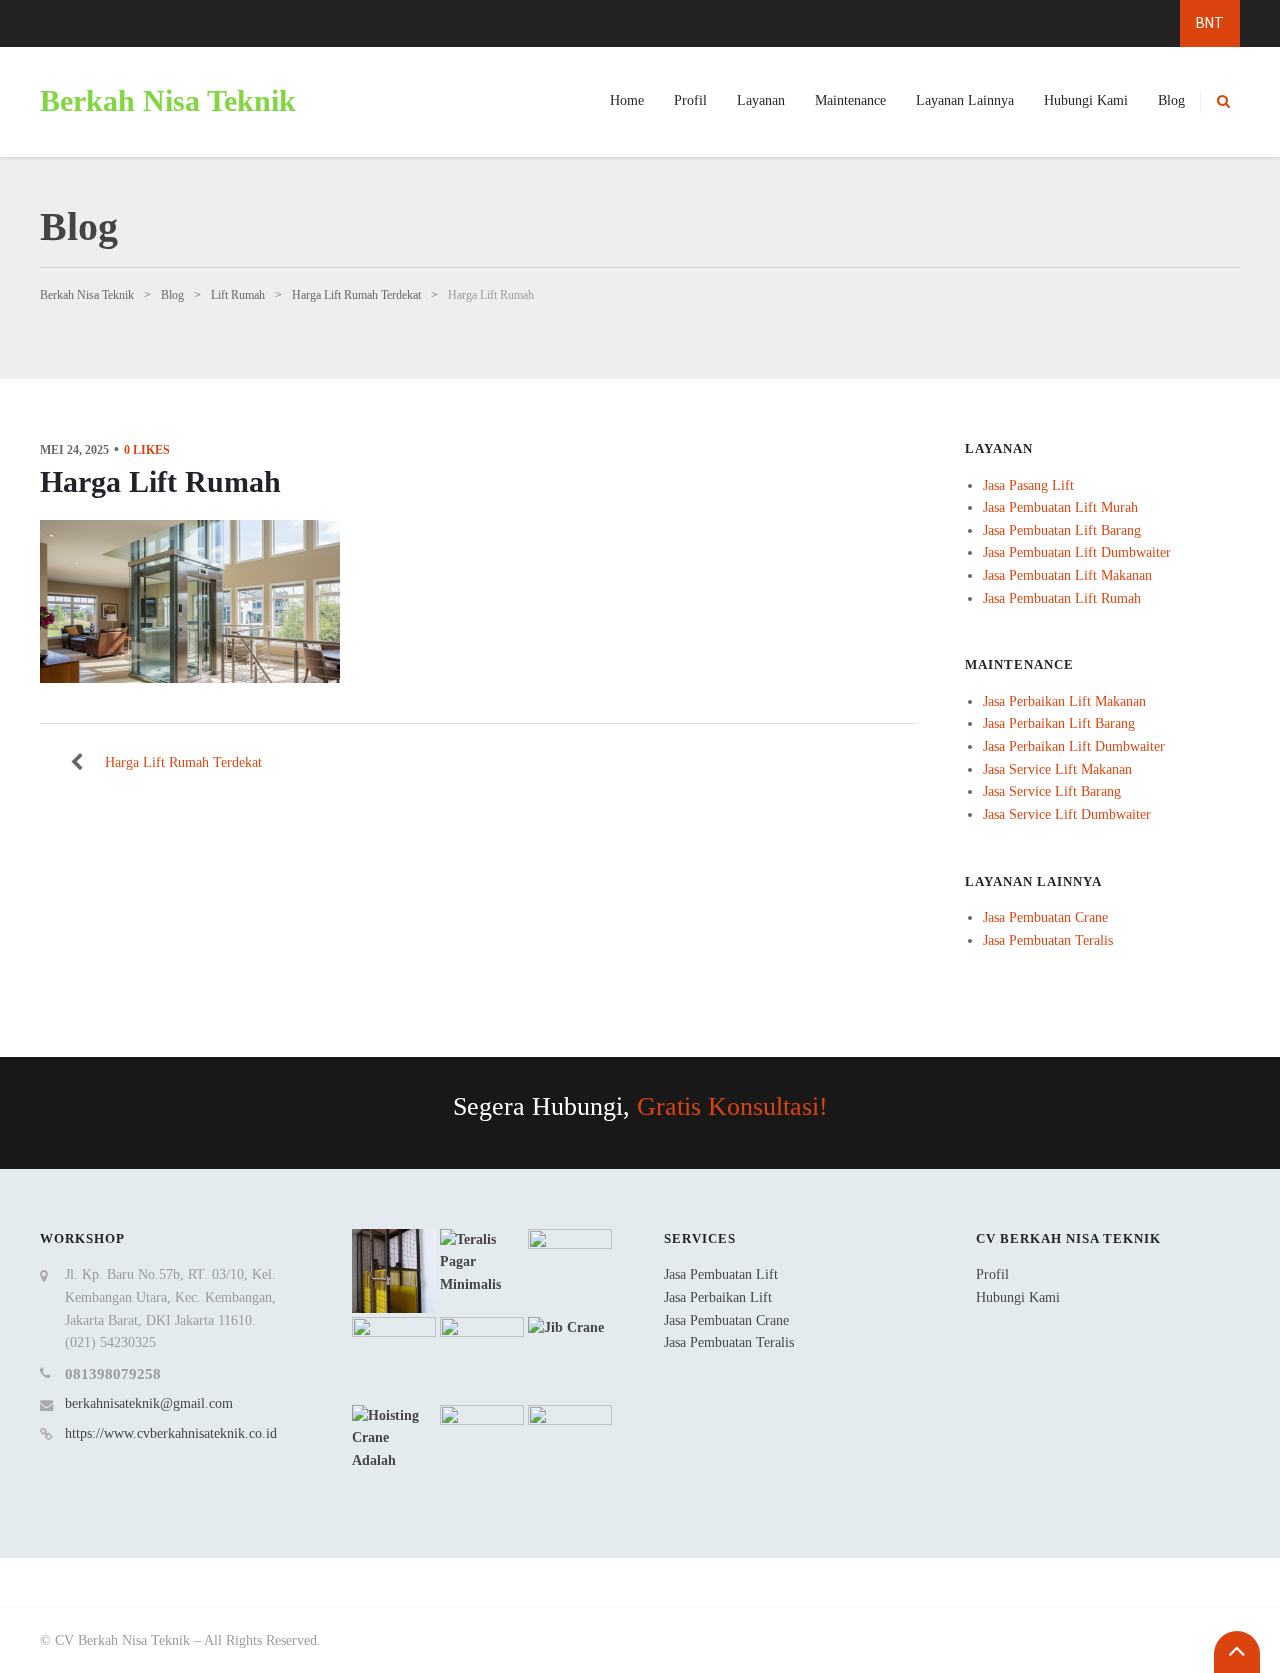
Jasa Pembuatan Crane (1045, 917)
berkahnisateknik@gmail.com (149, 1403)
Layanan (761, 100)
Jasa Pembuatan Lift (721, 1274)
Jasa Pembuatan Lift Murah (1060, 507)
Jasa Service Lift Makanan (1057, 769)
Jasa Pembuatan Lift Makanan (1067, 575)
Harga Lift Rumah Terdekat (183, 762)
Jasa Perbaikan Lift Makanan (1064, 701)
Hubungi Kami (1086, 100)
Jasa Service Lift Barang (1052, 791)
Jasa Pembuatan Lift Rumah (1062, 598)
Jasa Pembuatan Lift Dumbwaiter (1077, 552)
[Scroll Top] (1237, 1652)
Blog (1171, 100)
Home (627, 100)
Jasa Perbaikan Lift (718, 1297)
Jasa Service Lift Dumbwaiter (1067, 814)
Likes (147, 450)
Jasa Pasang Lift (1028, 485)
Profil (690, 100)
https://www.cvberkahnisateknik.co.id (171, 1433)
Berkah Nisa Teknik (168, 100)
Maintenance (850, 100)
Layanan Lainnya (965, 100)
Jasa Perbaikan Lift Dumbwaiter (1074, 746)
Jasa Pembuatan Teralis (1048, 940)
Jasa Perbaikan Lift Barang (1059, 723)
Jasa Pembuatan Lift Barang (1062, 530)
